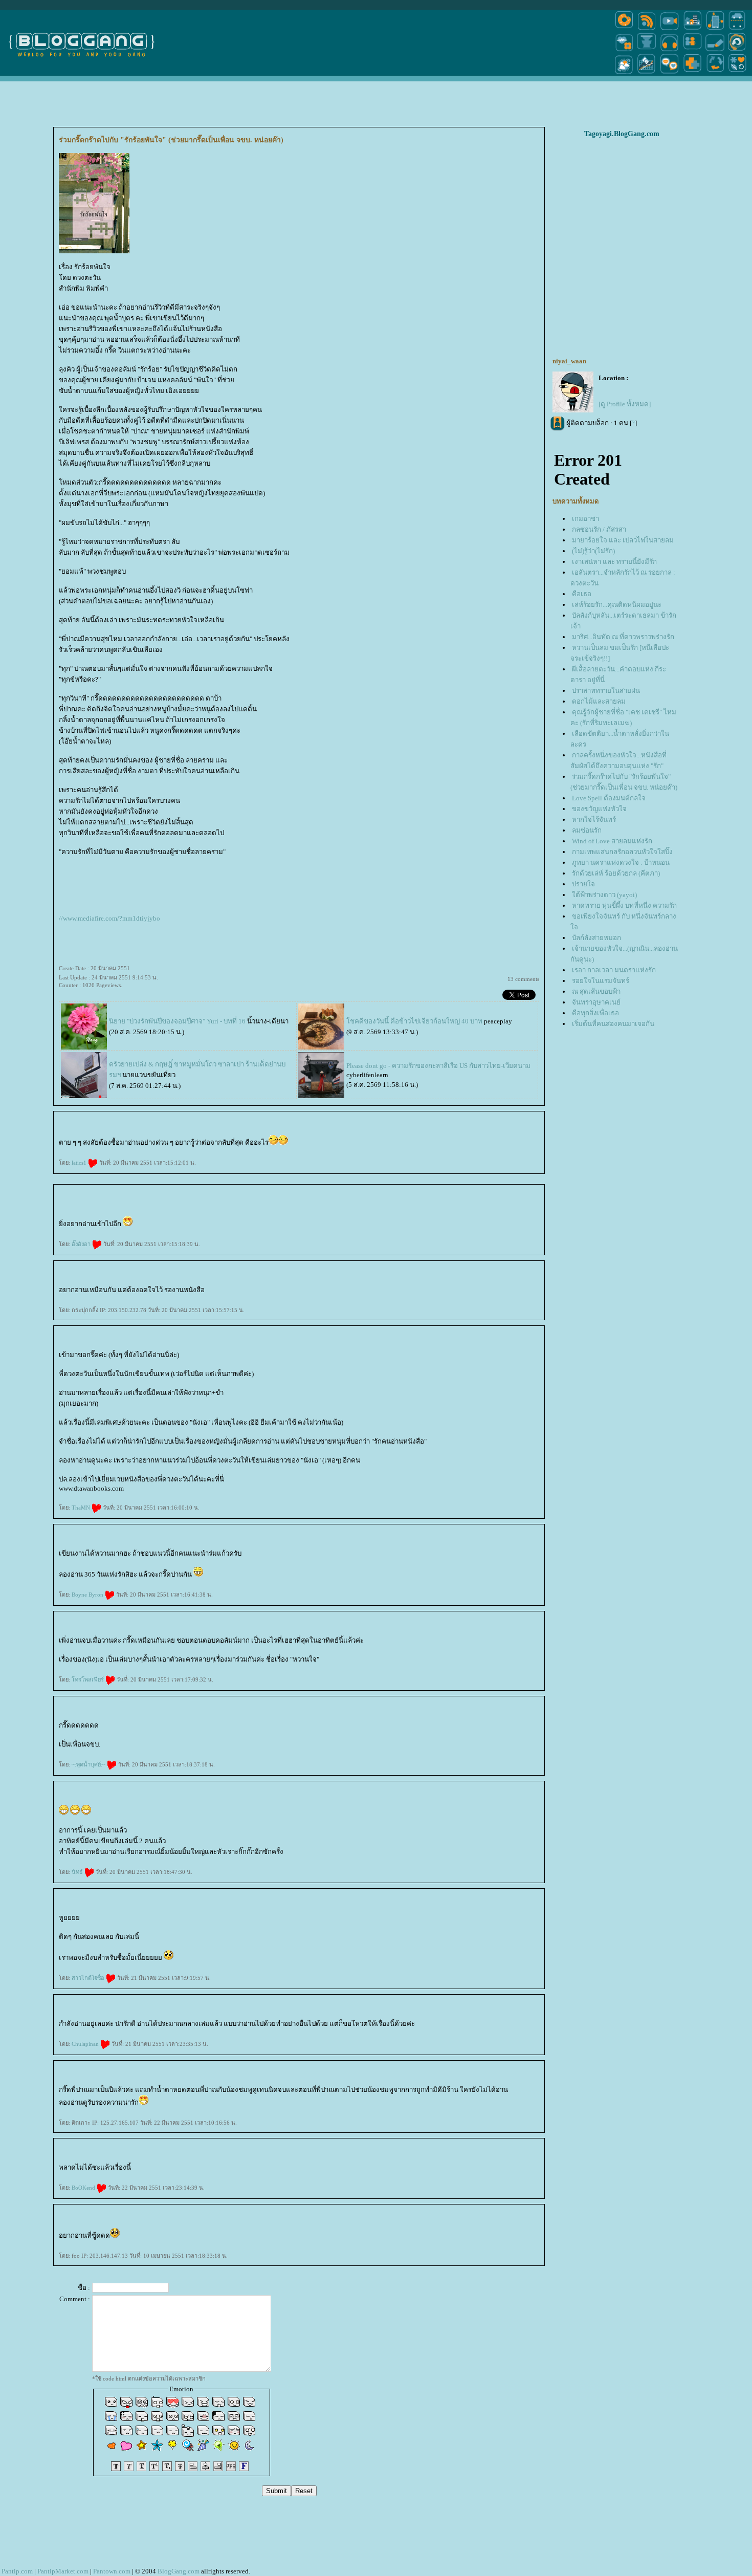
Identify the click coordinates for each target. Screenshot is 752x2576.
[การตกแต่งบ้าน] (692, 29)
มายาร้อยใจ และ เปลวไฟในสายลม (623, 540)
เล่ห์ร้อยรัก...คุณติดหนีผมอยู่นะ (617, 605)
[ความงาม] (624, 50)
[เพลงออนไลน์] (669, 50)
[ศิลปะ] (737, 50)
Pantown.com (112, 2571)
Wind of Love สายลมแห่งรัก (612, 841)
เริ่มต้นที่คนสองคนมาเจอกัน (613, 1024)
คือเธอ (582, 594)
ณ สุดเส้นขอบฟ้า (596, 991)
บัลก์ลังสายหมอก (596, 938)
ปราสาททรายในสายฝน (606, 691)
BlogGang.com (179, 2571)
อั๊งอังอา (82, 1244)
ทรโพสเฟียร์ (89, 1679)
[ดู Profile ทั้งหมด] (625, 404)
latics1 (80, 1163)
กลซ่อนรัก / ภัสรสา (599, 529)
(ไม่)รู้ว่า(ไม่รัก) (593, 551)
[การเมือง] (647, 50)
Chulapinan (86, 2044)
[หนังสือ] (715, 50)
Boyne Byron (88, 1595)
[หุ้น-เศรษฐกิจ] (647, 73)
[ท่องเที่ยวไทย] (624, 73)
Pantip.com (17, 2571)
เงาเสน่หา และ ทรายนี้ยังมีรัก (614, 562)
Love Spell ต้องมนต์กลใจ (609, 798)
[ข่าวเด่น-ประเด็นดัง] (647, 29)
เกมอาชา (585, 519)
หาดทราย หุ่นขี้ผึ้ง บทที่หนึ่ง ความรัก (624, 905)
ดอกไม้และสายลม (599, 701)
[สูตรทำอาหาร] (624, 29)
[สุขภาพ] (692, 73)
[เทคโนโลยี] (715, 29)
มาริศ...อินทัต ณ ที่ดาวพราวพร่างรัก (623, 637)
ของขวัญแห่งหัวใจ (599, 809)
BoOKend (84, 2188)
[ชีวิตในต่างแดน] (738, 73)
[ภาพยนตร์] (669, 29)
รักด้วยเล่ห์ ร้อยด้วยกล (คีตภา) (616, 873)
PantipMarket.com (63, 2571)
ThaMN (82, 1508)
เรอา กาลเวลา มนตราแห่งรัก (614, 970)
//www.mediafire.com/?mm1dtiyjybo (109, 918)
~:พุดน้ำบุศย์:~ (89, 1764)
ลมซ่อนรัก (587, 830)
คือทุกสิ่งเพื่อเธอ (595, 1013)
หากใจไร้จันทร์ (594, 820)
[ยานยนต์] (737, 29)
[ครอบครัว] (692, 50)
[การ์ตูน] (669, 73)
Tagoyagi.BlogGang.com (622, 134)
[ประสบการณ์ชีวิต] (715, 73)
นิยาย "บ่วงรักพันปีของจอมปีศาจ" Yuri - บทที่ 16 (177, 1021)
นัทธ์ (78, 1872)
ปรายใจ (583, 884)
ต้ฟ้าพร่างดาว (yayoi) (604, 895)
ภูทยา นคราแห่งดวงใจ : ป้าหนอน (621, 863)
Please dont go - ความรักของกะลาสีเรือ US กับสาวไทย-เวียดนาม (438, 1066)
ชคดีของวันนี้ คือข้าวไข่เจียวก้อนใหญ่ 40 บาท (414, 1021)
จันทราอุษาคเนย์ (596, 1002)
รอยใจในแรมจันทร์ (601, 981)
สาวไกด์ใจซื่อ (89, 1978)
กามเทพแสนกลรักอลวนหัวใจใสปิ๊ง (622, 852)
